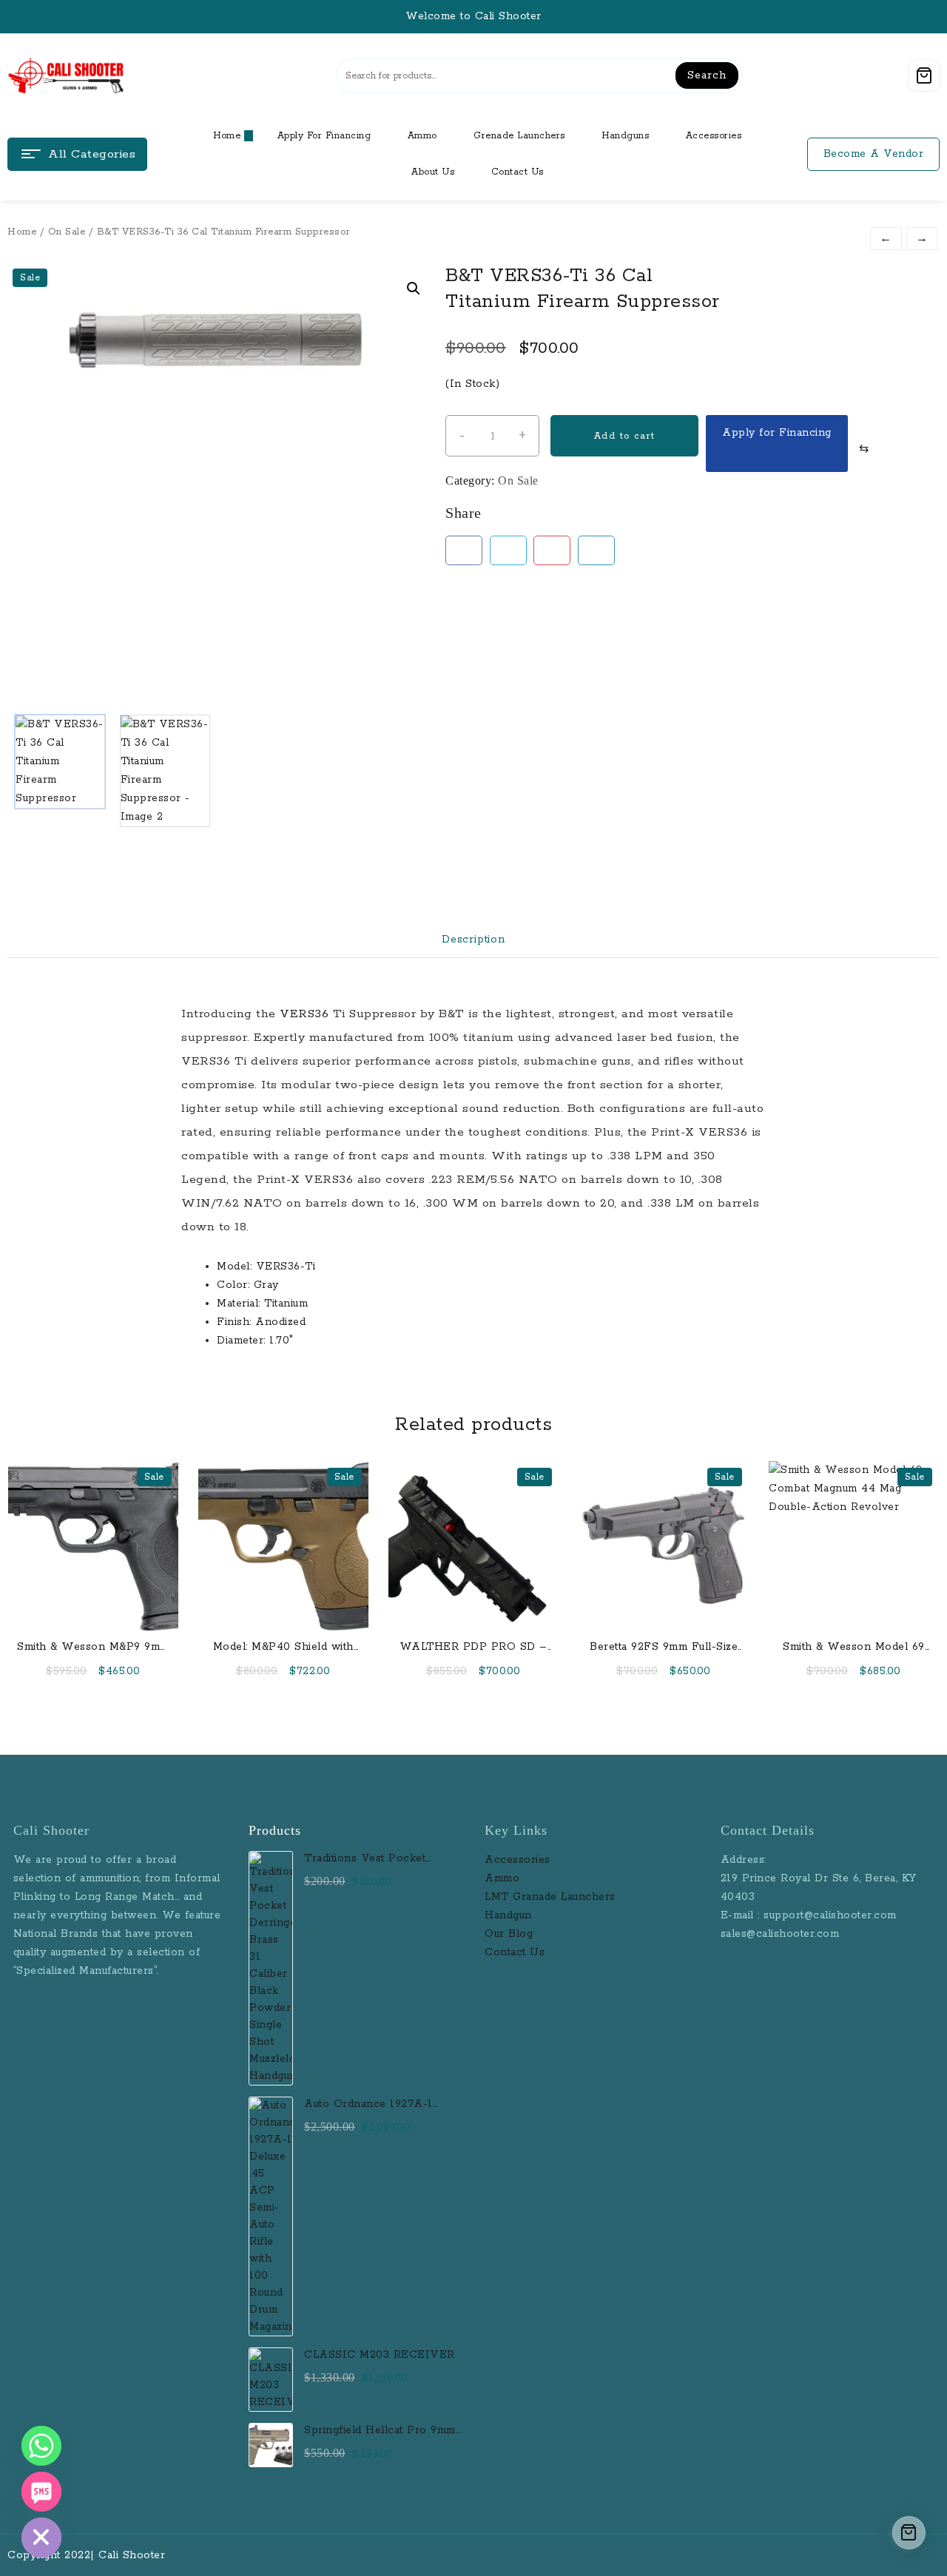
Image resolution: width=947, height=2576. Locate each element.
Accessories (519, 1860)
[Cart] (924, 75)
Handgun (508, 1915)
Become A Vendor (874, 154)
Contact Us (515, 1952)
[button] (414, 289)
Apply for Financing (777, 433)
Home (22, 232)
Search (707, 75)
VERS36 (304, 1014)
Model (233, 1267)
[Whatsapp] (41, 2446)
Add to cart (624, 436)
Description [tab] (473, 940)
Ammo (502, 1878)
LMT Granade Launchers (550, 1897)
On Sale (67, 232)
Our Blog (509, 1934)
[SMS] (41, 2492)
